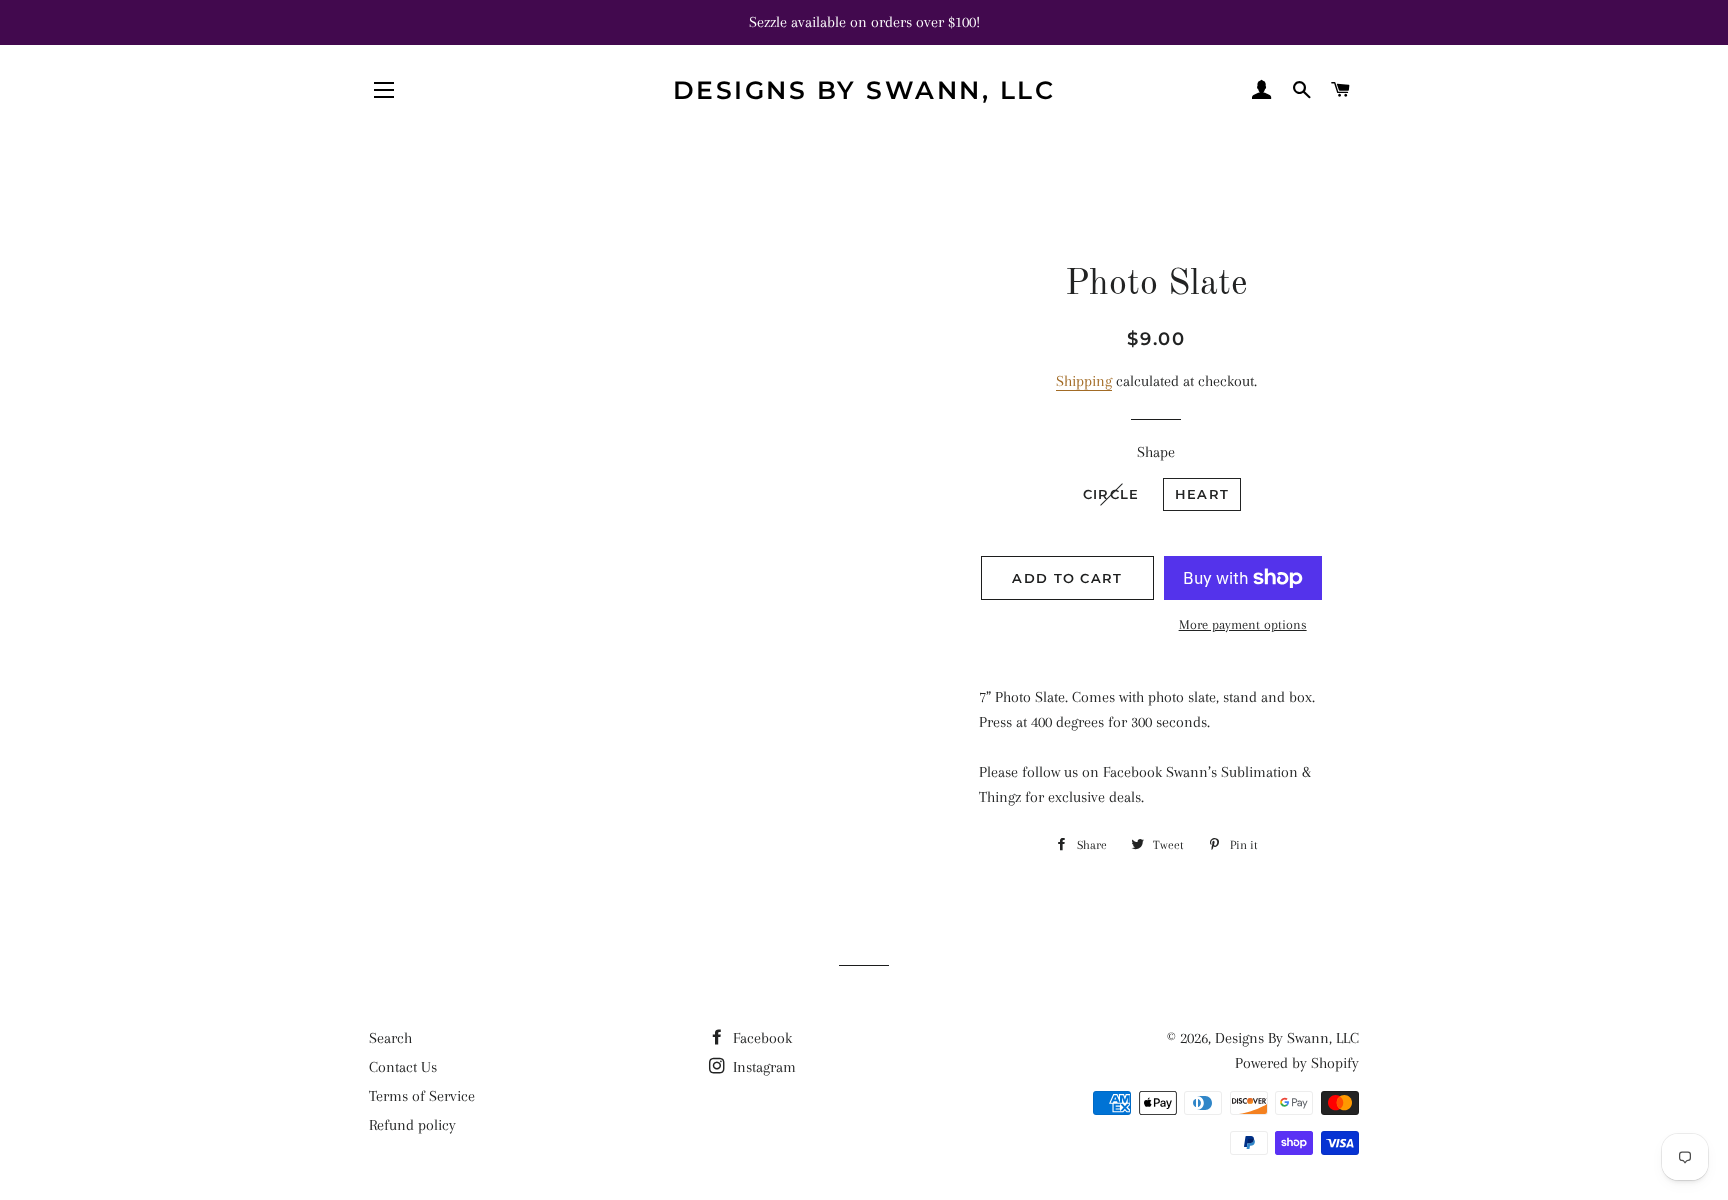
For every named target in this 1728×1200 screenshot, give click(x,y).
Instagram (762, 1067)
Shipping (1084, 381)
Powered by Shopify (1297, 1063)
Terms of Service (422, 1096)
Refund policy (412, 1125)
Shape (1156, 452)
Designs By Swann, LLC (864, 90)
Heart (1202, 494)
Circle (1111, 494)
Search (390, 1038)
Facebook (760, 1038)
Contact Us (403, 1067)
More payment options (1243, 624)
